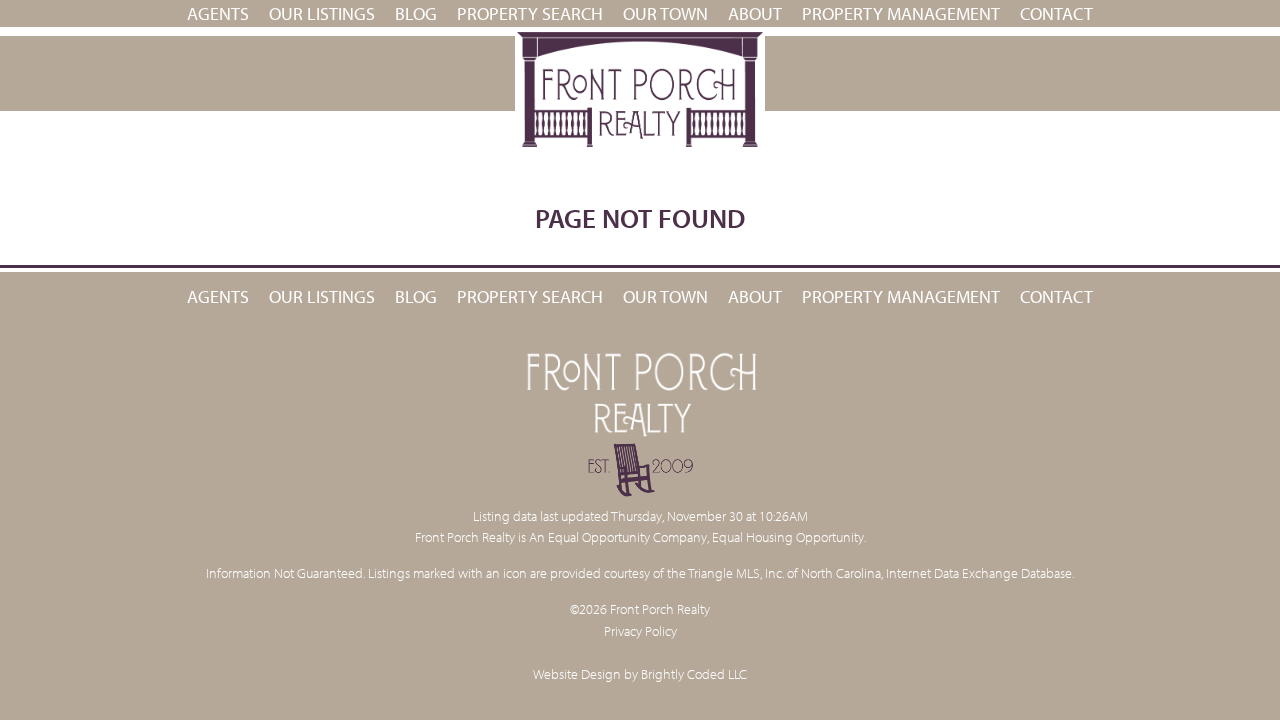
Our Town (665, 13)
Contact (1056, 13)
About (755, 13)
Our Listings (322, 13)
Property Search (530, 13)
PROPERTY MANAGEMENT (901, 13)
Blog (416, 13)
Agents (218, 13)
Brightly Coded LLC (694, 673)
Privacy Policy (640, 630)
